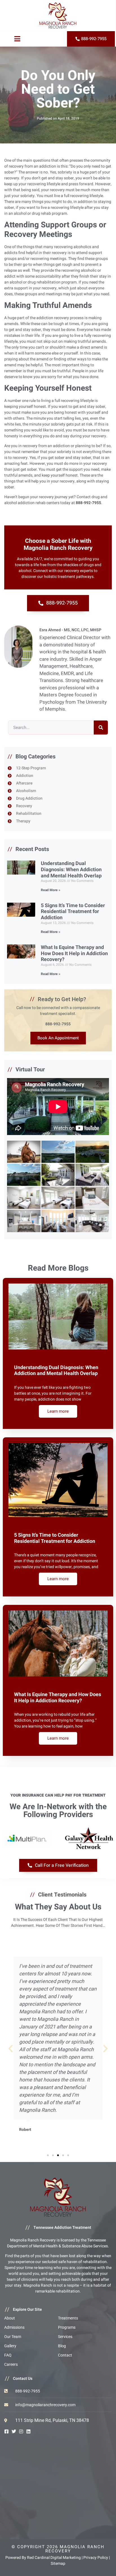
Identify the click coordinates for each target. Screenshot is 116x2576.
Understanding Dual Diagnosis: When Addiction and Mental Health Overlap (71, 870)
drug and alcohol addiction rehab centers (56, 500)
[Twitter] (14, 2431)
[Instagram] (21, 2431)
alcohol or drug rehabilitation (35, 282)
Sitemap (58, 2564)
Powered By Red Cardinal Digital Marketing (43, 2558)
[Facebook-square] (6, 2431)
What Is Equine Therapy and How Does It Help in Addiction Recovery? (74, 953)
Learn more (58, 1411)
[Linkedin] (28, 2431)
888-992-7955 (58, 1024)
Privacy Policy (96, 2558)
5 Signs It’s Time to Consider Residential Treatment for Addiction (73, 912)
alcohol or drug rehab (32, 213)
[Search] (101, 727)
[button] (11, 2048)
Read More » (51, 890)
